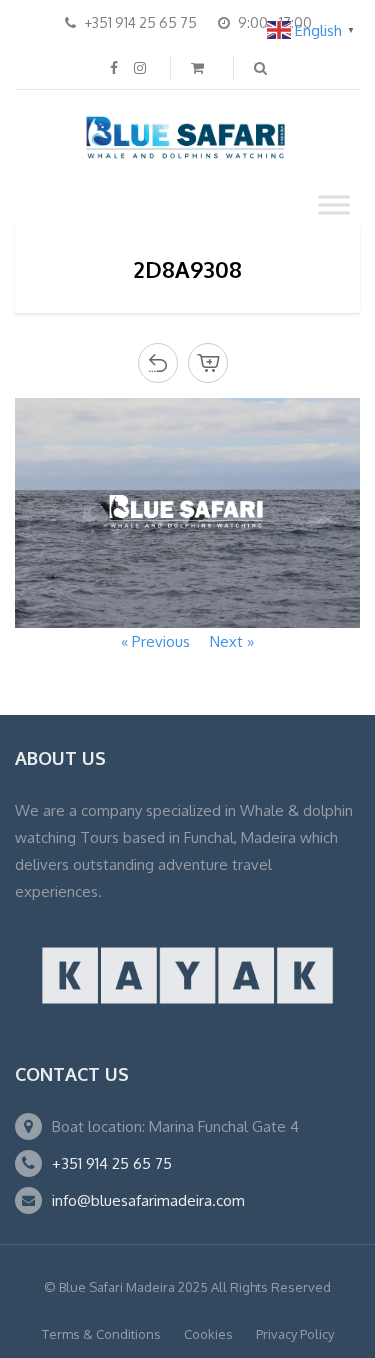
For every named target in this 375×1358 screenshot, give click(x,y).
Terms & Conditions (101, 1334)
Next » (232, 641)
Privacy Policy (295, 1334)
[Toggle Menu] (334, 204)
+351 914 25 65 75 (112, 1163)
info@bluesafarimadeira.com (148, 1200)
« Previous (155, 641)
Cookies (208, 1334)
